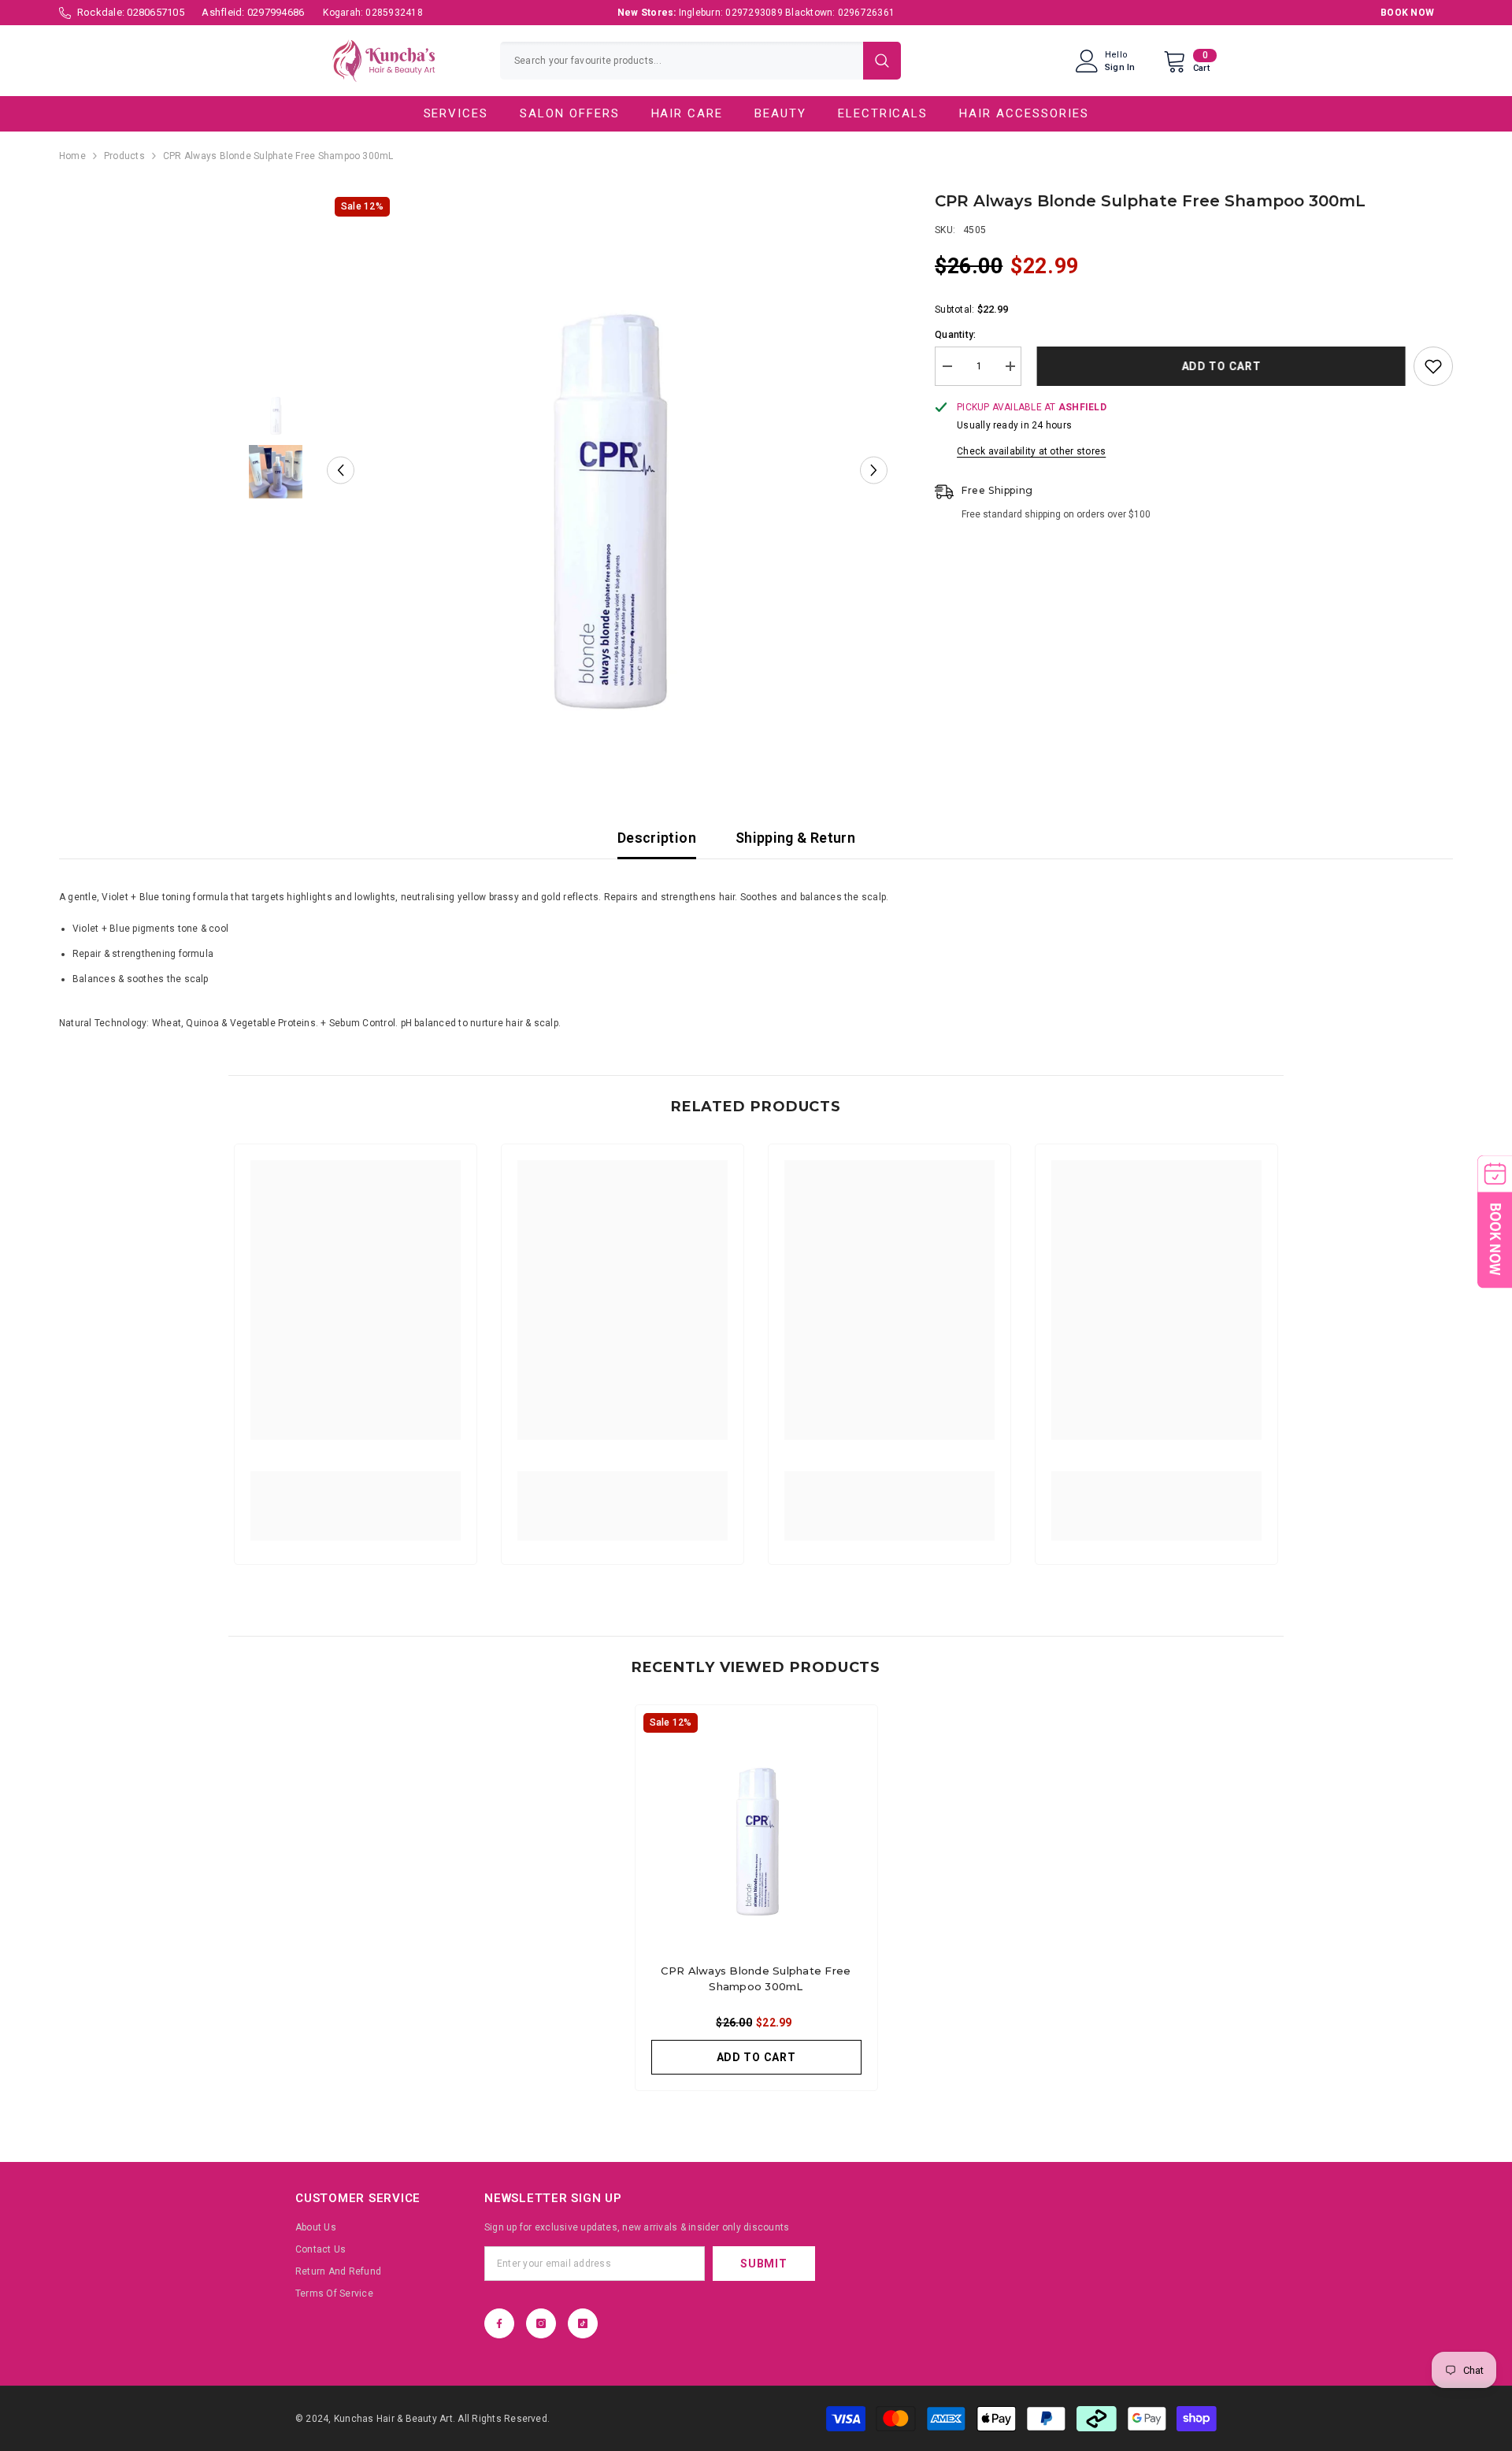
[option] (608, 470)
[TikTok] (583, 2323)
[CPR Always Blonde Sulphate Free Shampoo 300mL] (756, 1826)
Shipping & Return (795, 838)
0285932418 (394, 13)
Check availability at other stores (1031, 451)
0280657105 (155, 12)
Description (657, 838)
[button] (341, 470)
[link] (356, 1497)
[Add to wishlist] (1433, 366)
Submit (763, 2264)
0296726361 (866, 13)
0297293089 (754, 13)
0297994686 (276, 12)
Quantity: (955, 335)
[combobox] (682, 61)
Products (124, 156)
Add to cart (1218, 366)
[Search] (700, 61)
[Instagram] (541, 2323)
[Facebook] (499, 2323)
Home (72, 156)
